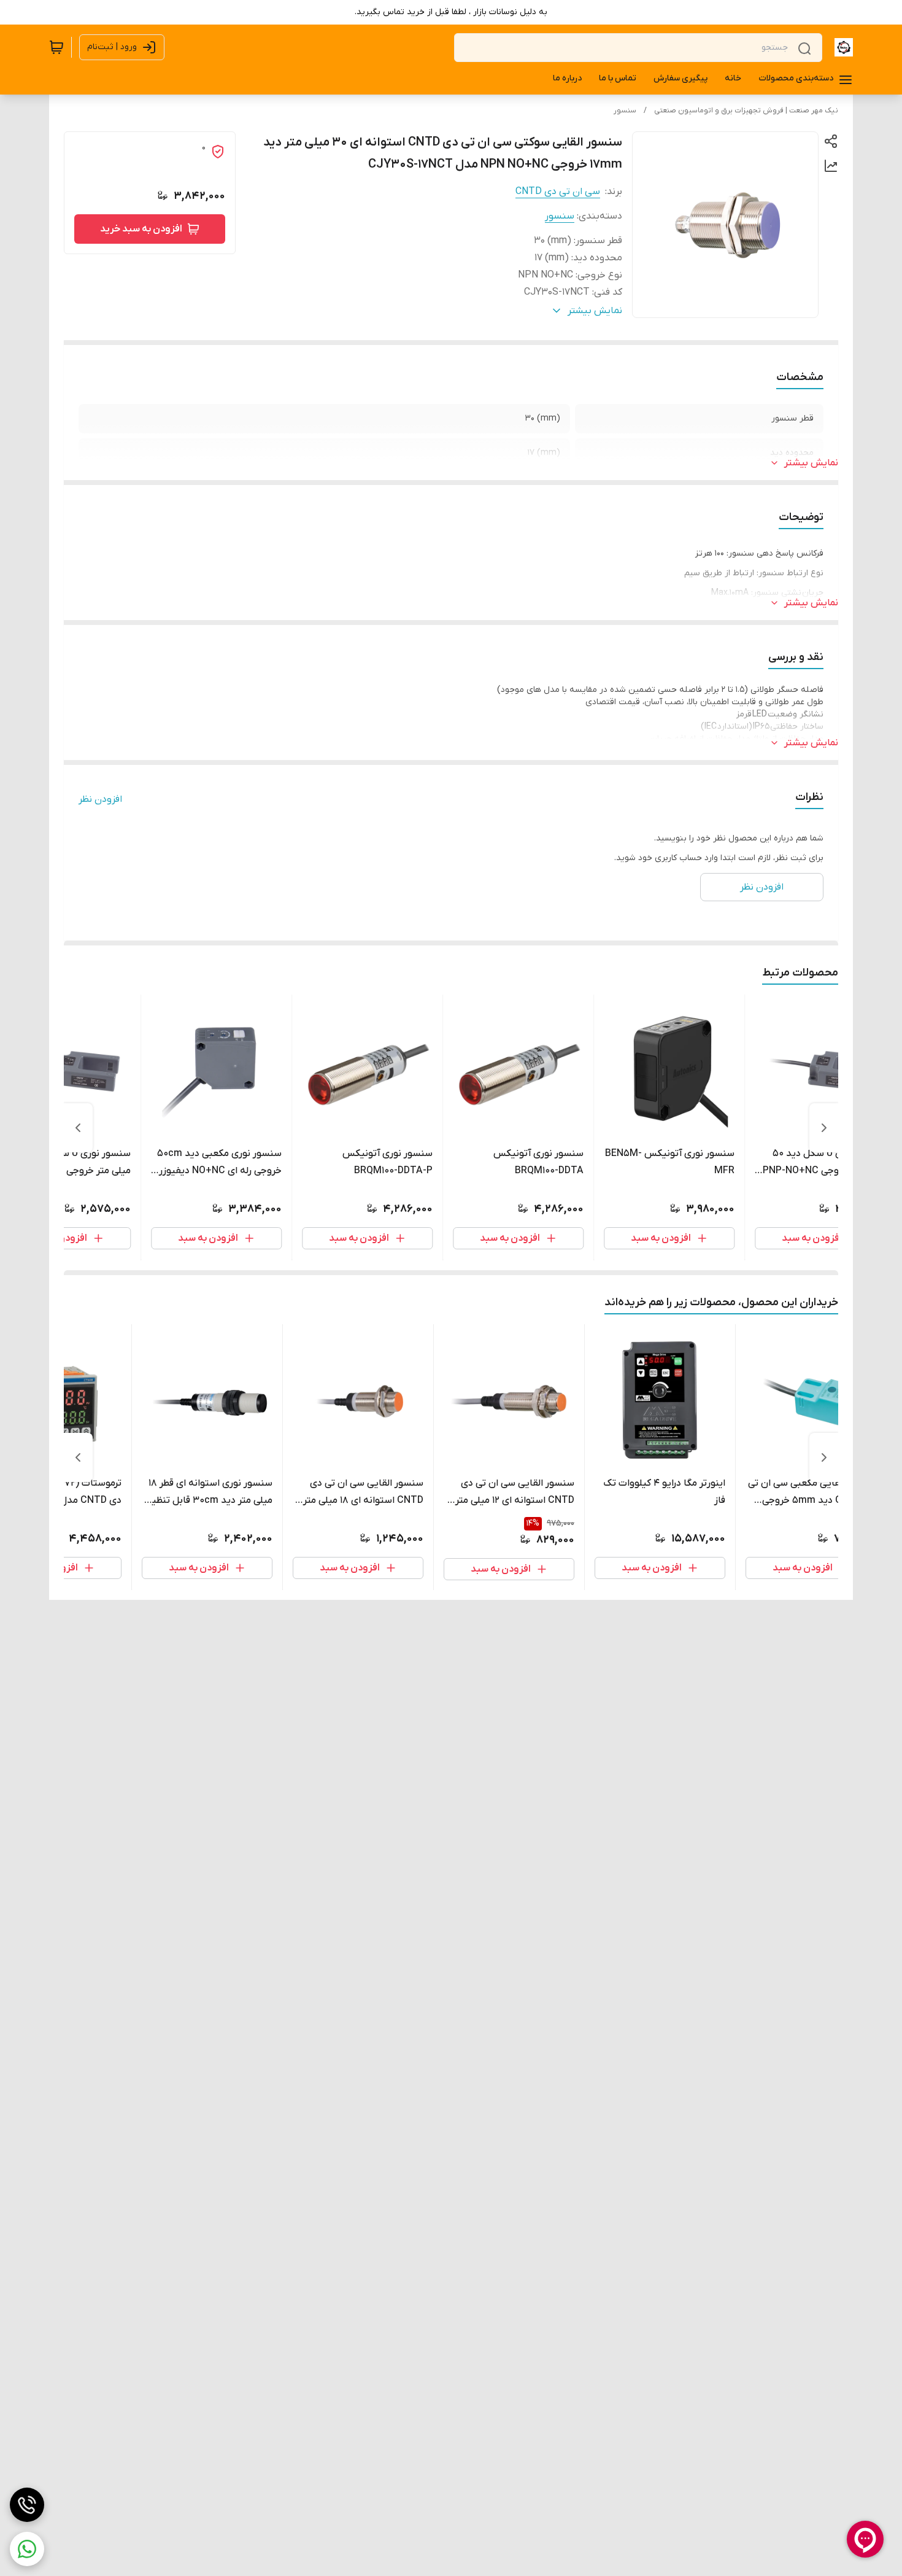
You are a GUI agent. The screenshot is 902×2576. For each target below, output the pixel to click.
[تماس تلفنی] (27, 2505)
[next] (78, 1128)
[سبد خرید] (56, 47)
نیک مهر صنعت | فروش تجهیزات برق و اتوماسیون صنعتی (746, 111)
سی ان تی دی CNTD (558, 192)
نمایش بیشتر (811, 463)
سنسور (625, 111)
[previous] (824, 1128)
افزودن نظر (100, 799)
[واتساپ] (27, 2549)
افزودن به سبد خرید (141, 229)
